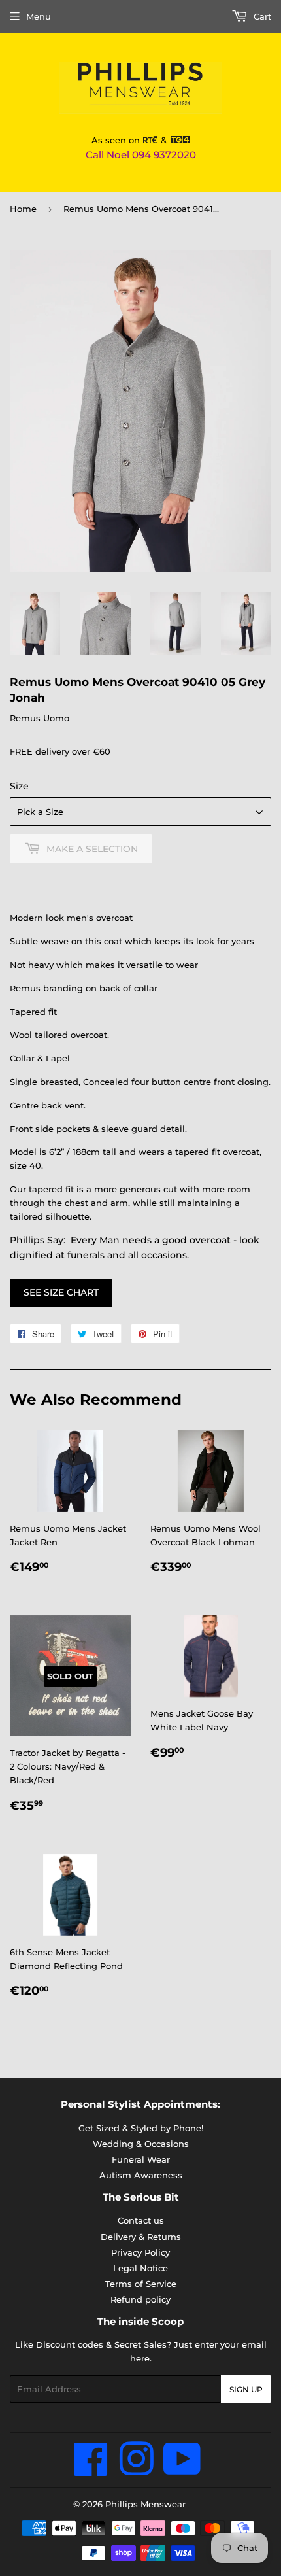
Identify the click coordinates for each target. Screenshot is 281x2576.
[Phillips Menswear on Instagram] (136, 2470)
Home (23, 209)
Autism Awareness (141, 2175)
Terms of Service (141, 2284)
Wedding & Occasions (141, 2144)
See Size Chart (61, 1292)
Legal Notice (140, 2268)
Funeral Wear (141, 2159)
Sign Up (246, 2389)
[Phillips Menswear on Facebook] (91, 2470)
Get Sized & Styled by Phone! (141, 2128)
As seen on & (131, 140)
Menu (39, 16)
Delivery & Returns (141, 2237)
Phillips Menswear (145, 2504)
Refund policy (140, 2299)
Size (19, 786)
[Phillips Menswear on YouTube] (182, 2470)
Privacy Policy (140, 2252)
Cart (261, 16)
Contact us (141, 2220)
